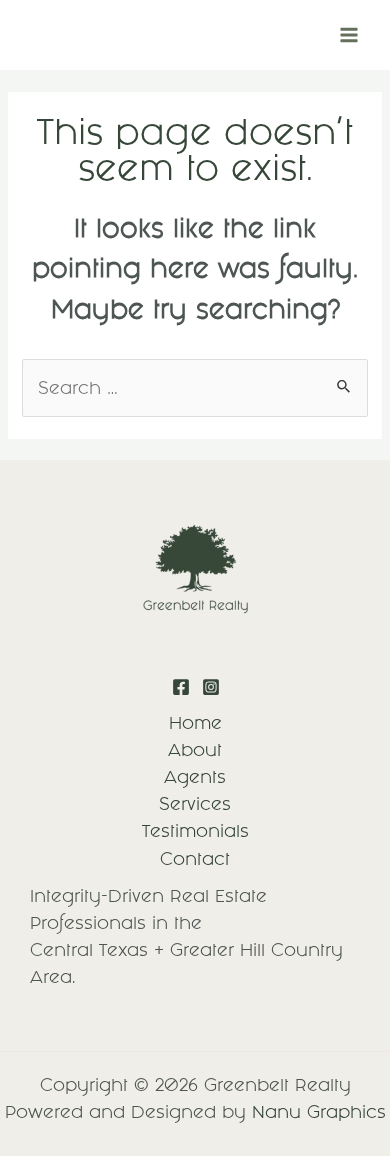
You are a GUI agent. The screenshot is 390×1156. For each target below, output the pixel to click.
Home (195, 723)
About (195, 750)
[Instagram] (211, 687)
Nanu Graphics (319, 1112)
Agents (195, 777)
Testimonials (195, 831)
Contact (195, 859)
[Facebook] (181, 687)
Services (195, 804)
